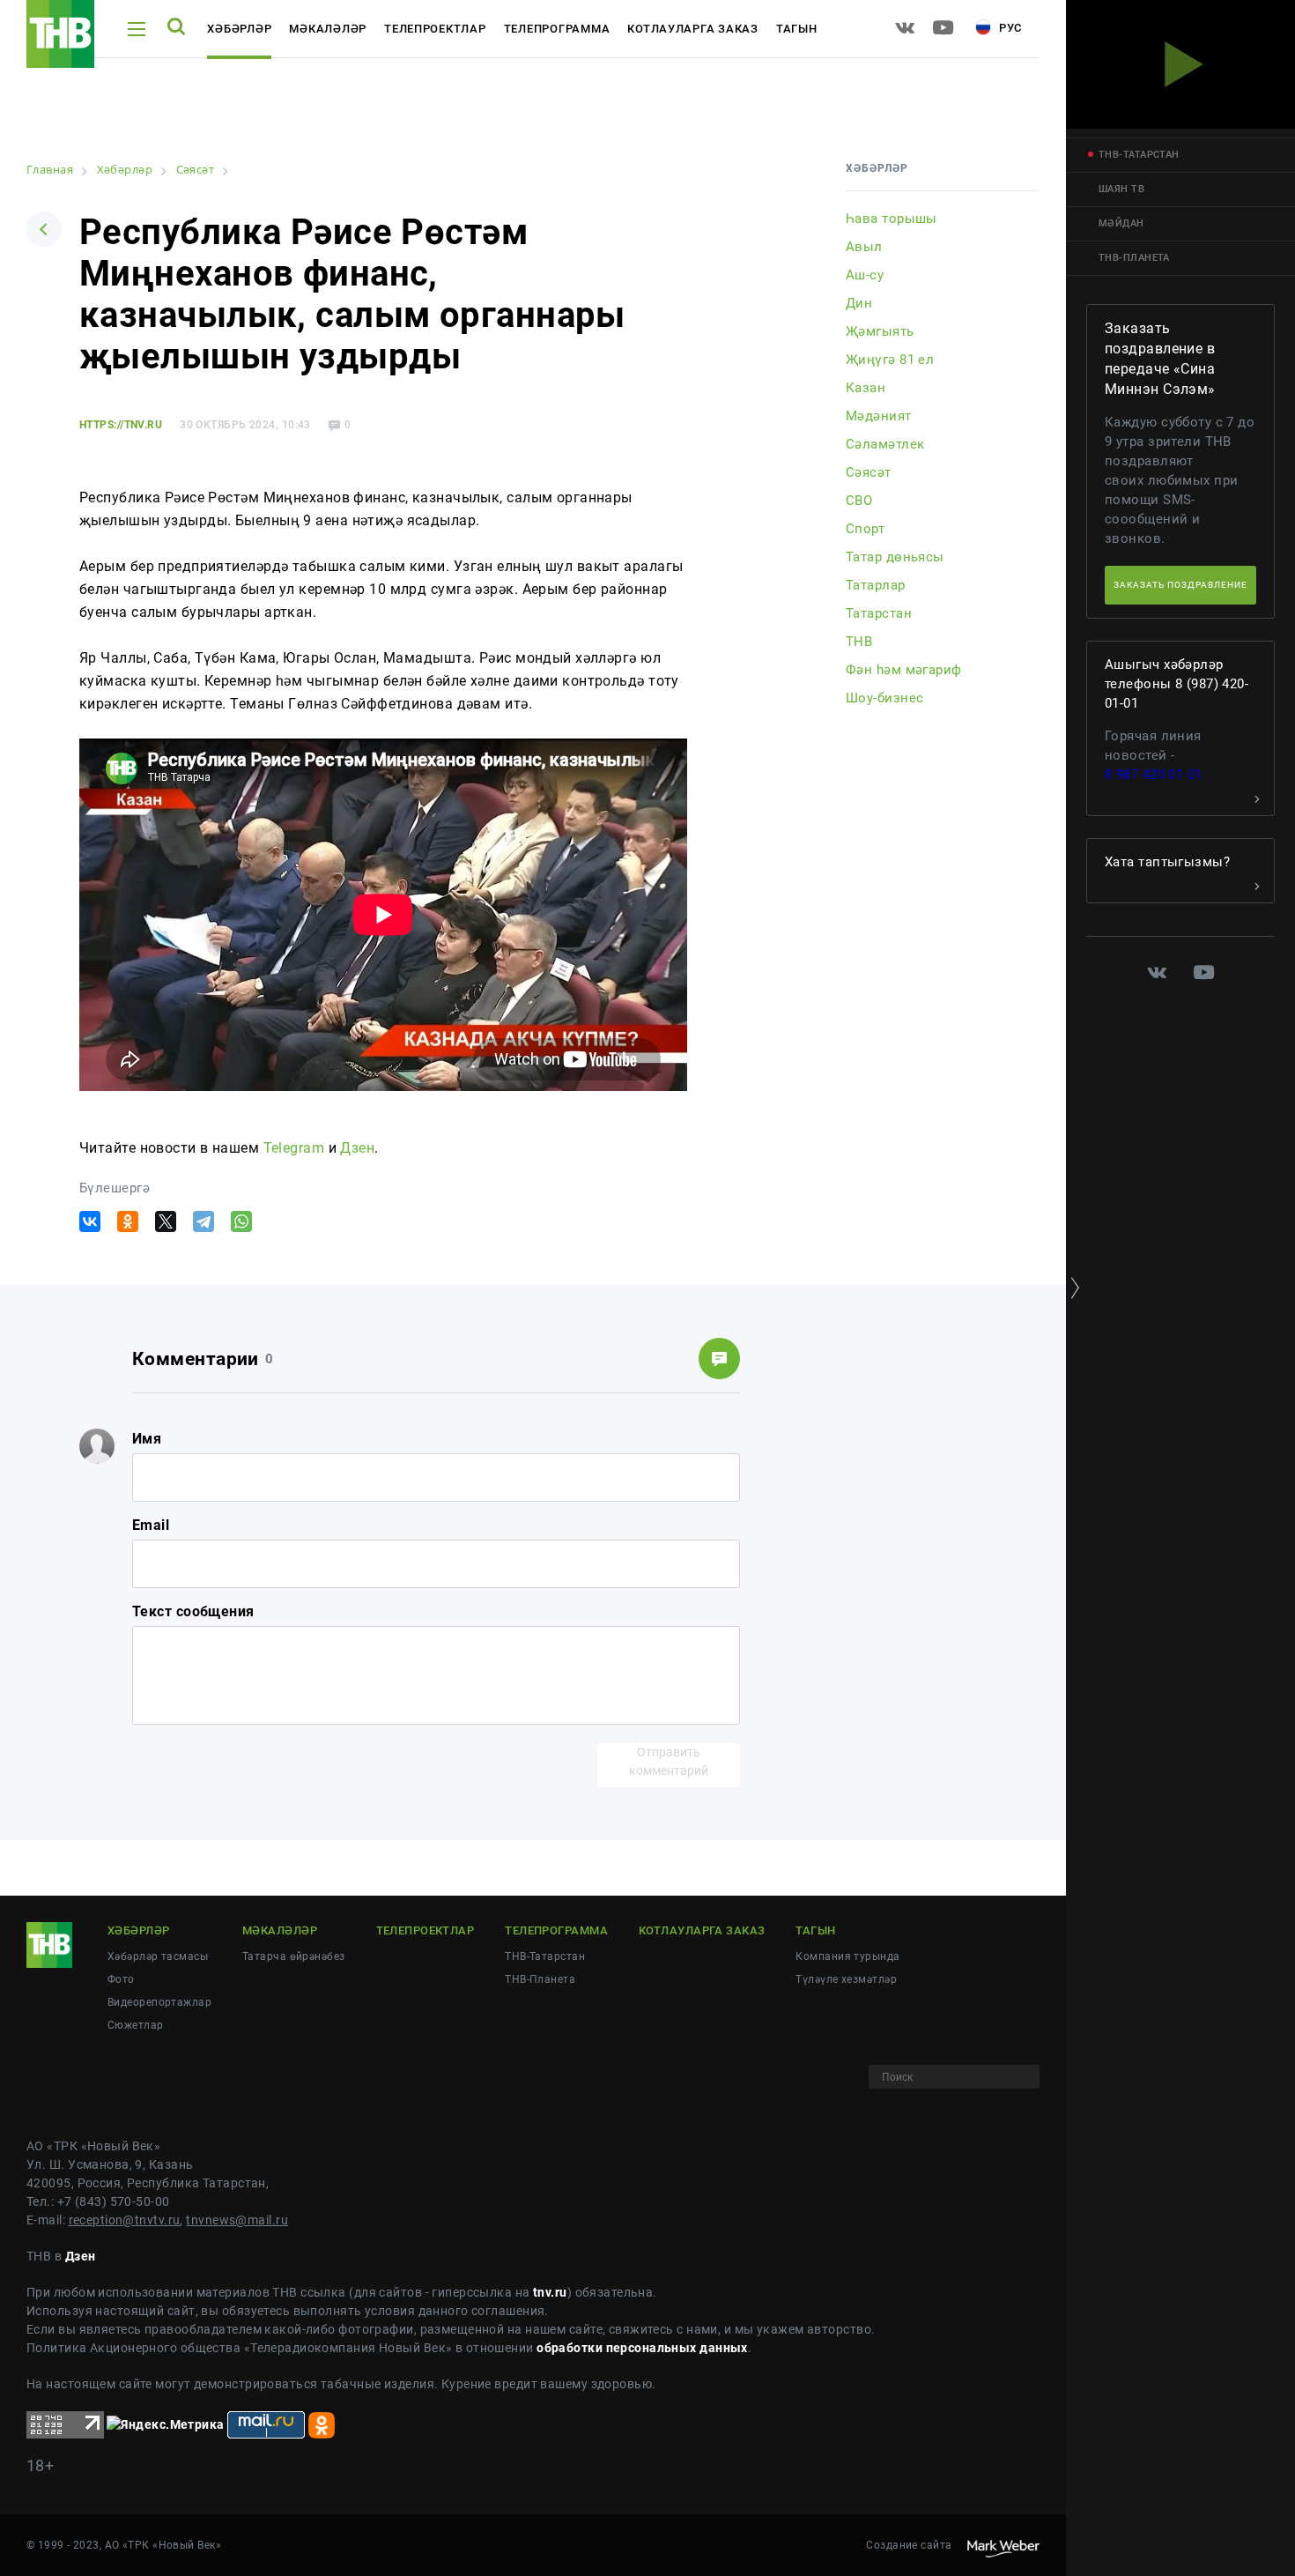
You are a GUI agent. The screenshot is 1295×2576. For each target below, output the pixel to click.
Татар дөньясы (895, 557)
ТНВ (859, 642)
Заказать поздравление (1180, 585)
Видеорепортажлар (159, 2002)
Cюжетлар (136, 2025)
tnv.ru (550, 2292)
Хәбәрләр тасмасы (158, 1956)
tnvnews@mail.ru (237, 2220)
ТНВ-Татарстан (545, 1956)
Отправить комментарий (669, 1761)
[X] (166, 1221)
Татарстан (879, 613)
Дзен (357, 1148)
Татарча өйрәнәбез (293, 1956)
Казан (866, 388)
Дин (859, 303)
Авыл (864, 247)
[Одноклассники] (128, 1221)
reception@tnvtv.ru (125, 2220)
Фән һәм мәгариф (904, 670)
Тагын (797, 29)
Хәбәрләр (239, 29)
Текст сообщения (193, 1611)
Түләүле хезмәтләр (846, 1979)
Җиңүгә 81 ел (890, 360)
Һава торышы (892, 219)
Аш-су (865, 275)
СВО (859, 501)
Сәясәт (869, 472)
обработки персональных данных (642, 2348)
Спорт (865, 529)
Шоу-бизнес (884, 698)
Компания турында (847, 1956)
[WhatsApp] (241, 1221)
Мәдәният (879, 416)
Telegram (294, 1148)
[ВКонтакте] (90, 1221)
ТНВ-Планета (540, 1979)
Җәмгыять (880, 331)
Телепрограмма (557, 29)
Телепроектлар (435, 29)
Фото (121, 1979)
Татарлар (876, 585)
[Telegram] (203, 1221)
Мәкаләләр (328, 29)
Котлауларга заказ (693, 29)
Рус (1009, 28)
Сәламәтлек (885, 444)
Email (151, 1525)
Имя (147, 1439)
